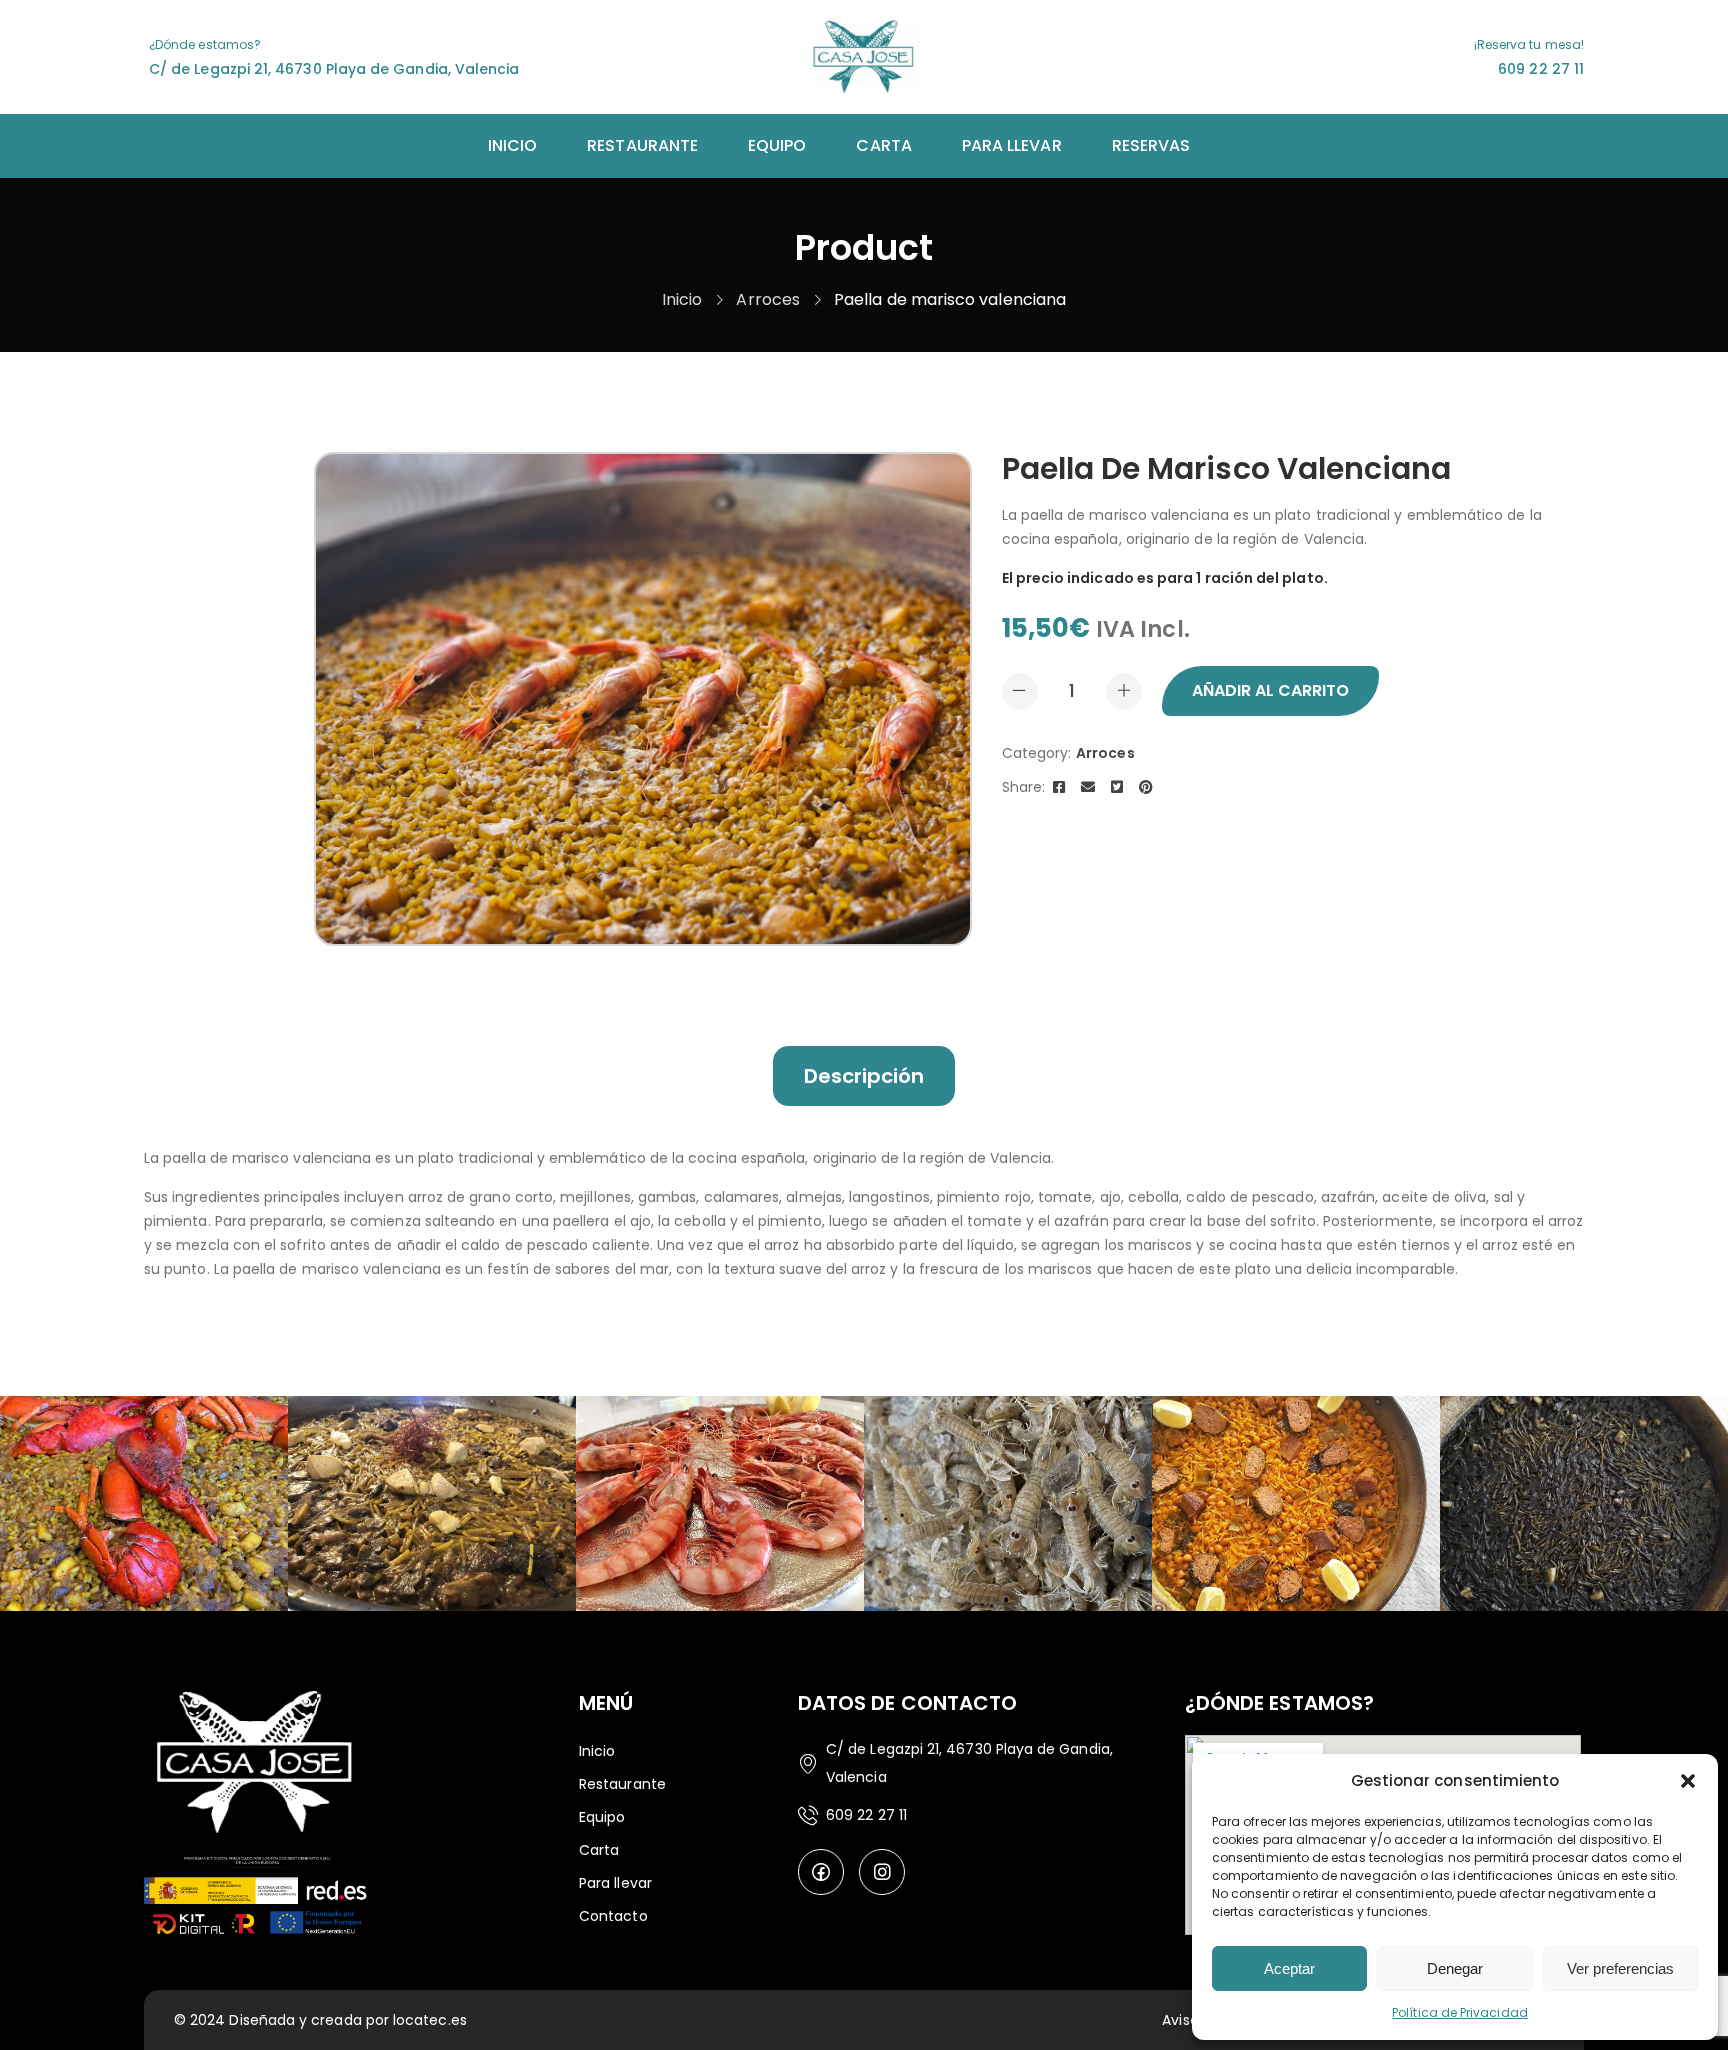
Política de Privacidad (1460, 2012)
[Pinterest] (1146, 787)
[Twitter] (1117, 787)
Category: (1037, 753)
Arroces (768, 299)
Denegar (1455, 1968)
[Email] (1088, 787)
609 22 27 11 (1541, 69)
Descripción (864, 1076)
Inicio (682, 299)
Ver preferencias (1620, 1968)
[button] (1688, 1781)
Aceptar (1289, 1968)
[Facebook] (1059, 787)
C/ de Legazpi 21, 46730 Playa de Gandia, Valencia (334, 69)
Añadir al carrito (1270, 690)
